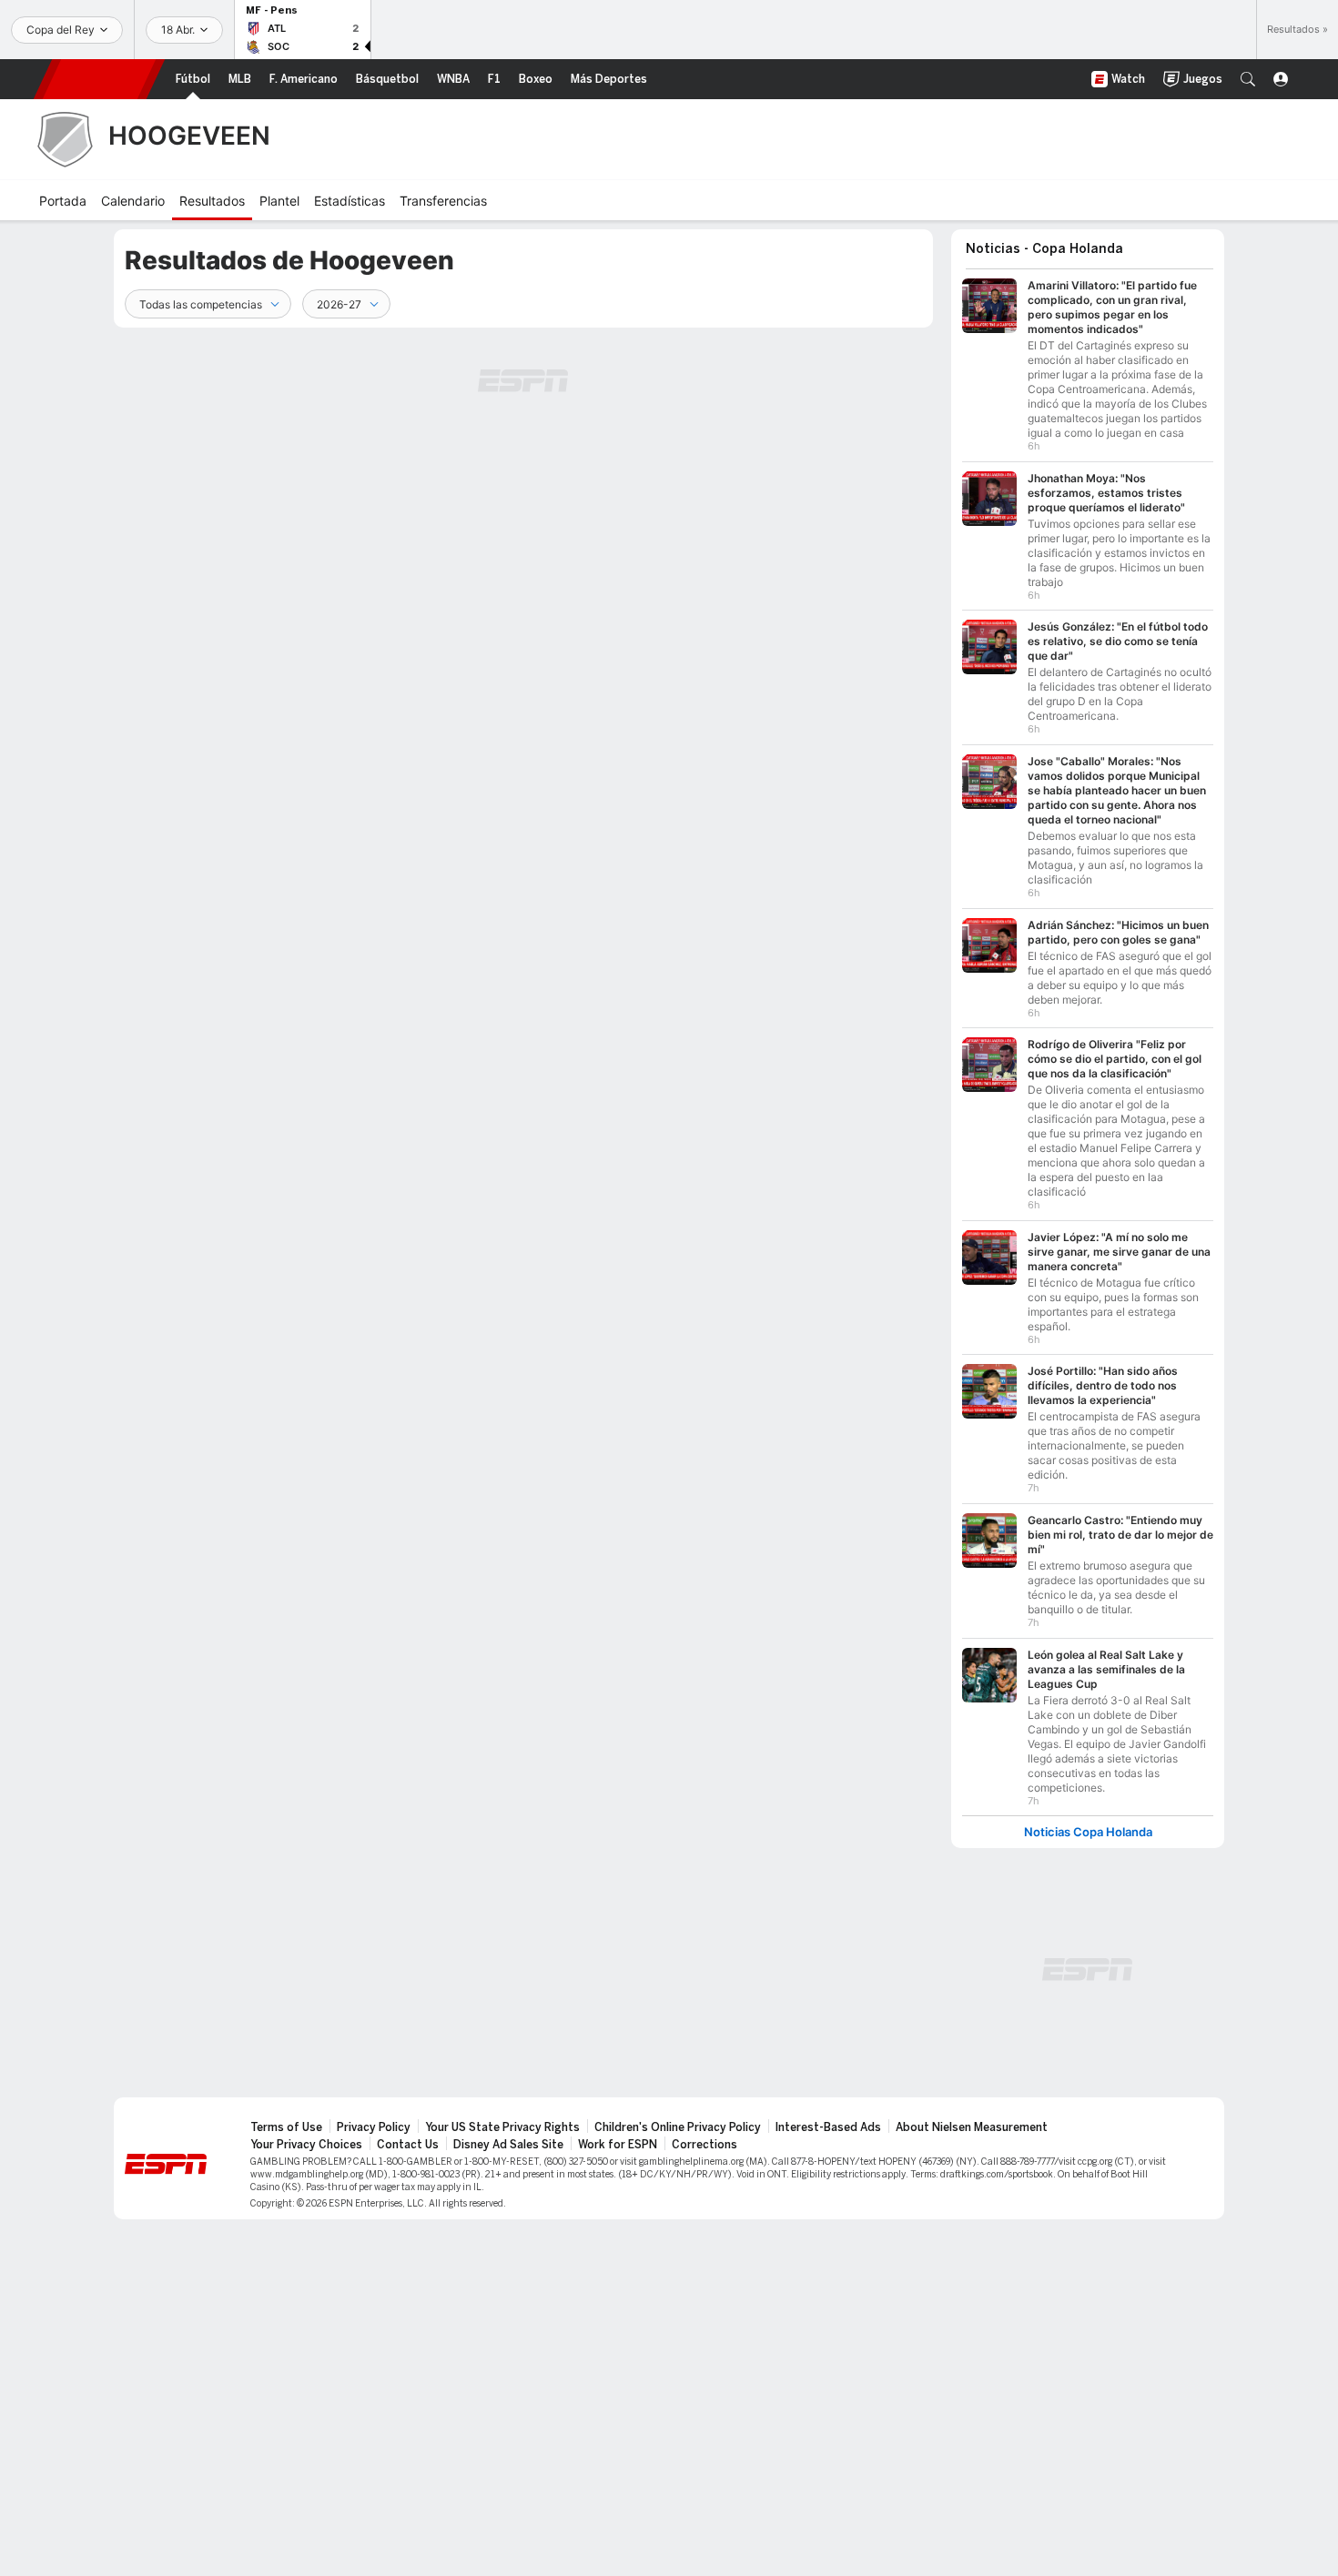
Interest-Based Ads (828, 2127)
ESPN (99, 79)
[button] (1248, 79)
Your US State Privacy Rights (502, 2127)
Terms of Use (286, 2127)
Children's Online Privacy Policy (678, 2127)
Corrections (704, 2145)
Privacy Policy (374, 2127)
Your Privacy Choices (306, 2145)
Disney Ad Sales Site (508, 2145)
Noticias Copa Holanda (1088, 1832)
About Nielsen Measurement (972, 2127)
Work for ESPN (618, 2145)
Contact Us (408, 2145)
